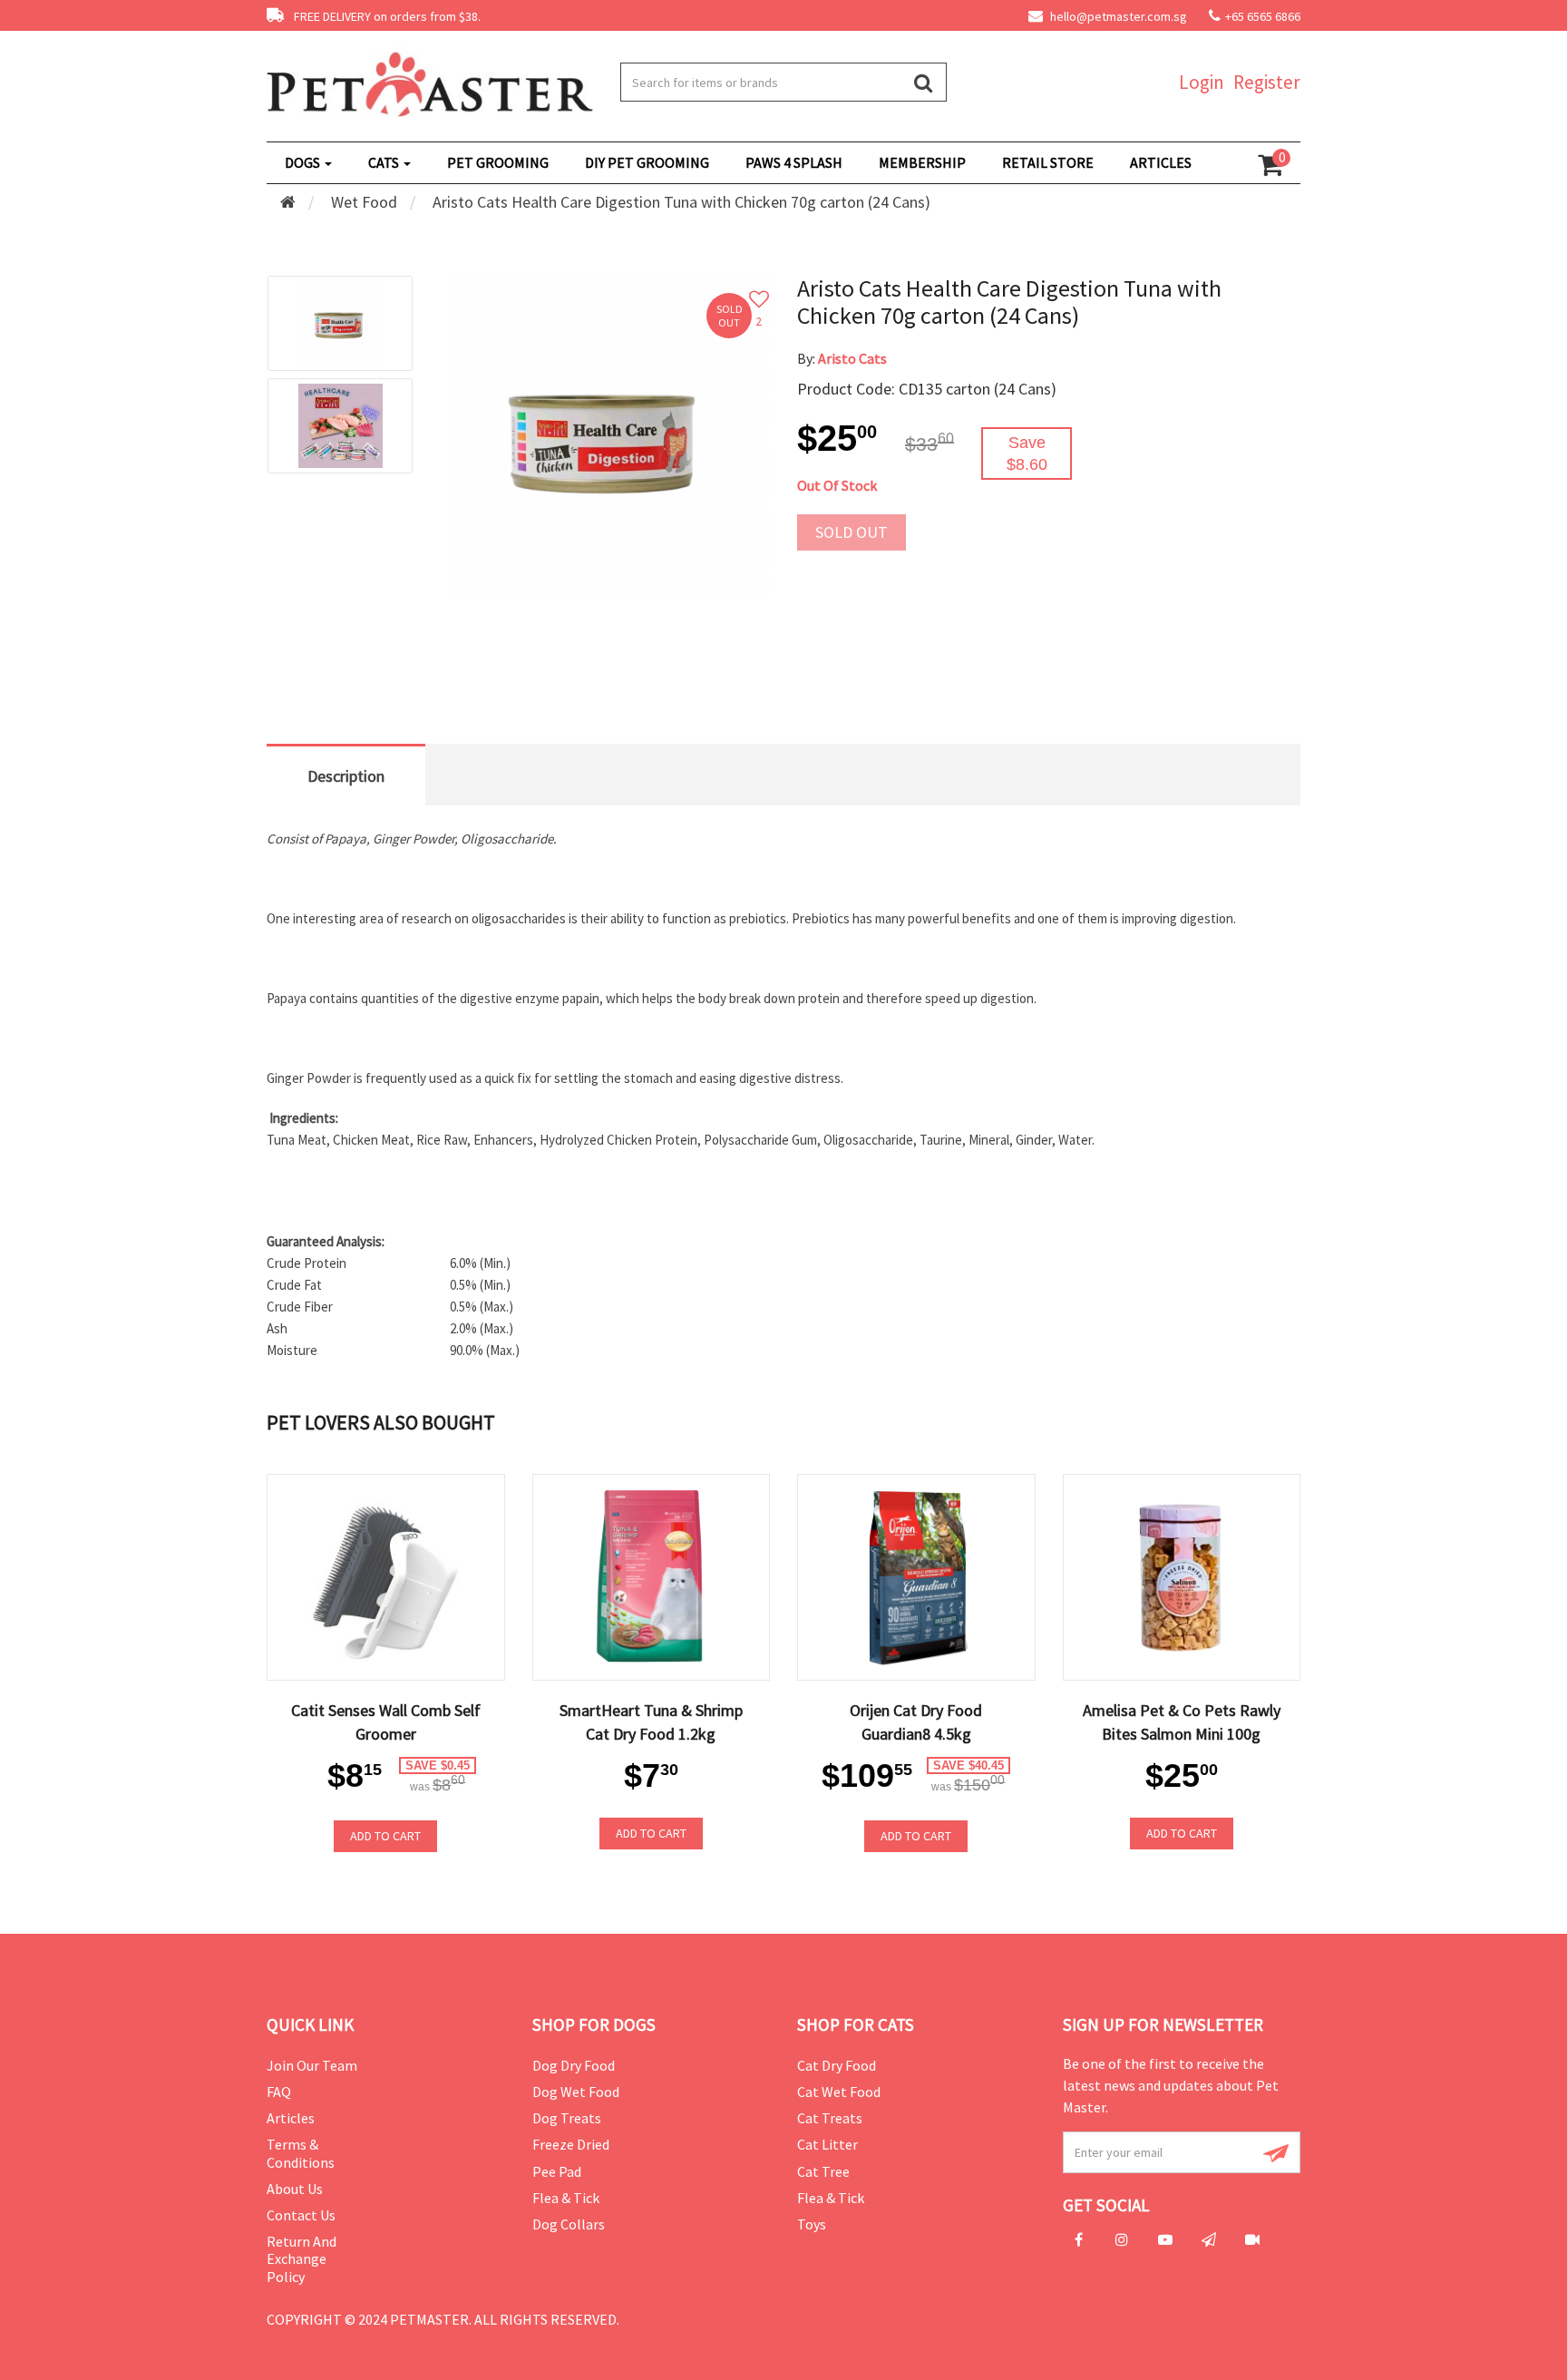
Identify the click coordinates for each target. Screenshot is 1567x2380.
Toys (812, 2224)
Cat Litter (827, 2144)
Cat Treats (830, 2118)
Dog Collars (569, 2224)
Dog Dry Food (574, 2065)
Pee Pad (557, 2171)
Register (1267, 82)
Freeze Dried (571, 2144)
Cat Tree (823, 2171)
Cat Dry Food (837, 2065)
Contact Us (301, 2215)
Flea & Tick (566, 2198)
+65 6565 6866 (1263, 16)
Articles (291, 2118)
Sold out (852, 532)
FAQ (279, 2092)
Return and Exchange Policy (302, 2258)
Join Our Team (312, 2065)
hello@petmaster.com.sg (1117, 16)
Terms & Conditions (301, 2153)
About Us (295, 2189)
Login (1202, 82)
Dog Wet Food (576, 2092)
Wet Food (364, 202)
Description (346, 776)
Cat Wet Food (839, 2092)
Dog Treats (567, 2118)
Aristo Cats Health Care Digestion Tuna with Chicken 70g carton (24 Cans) (681, 202)
